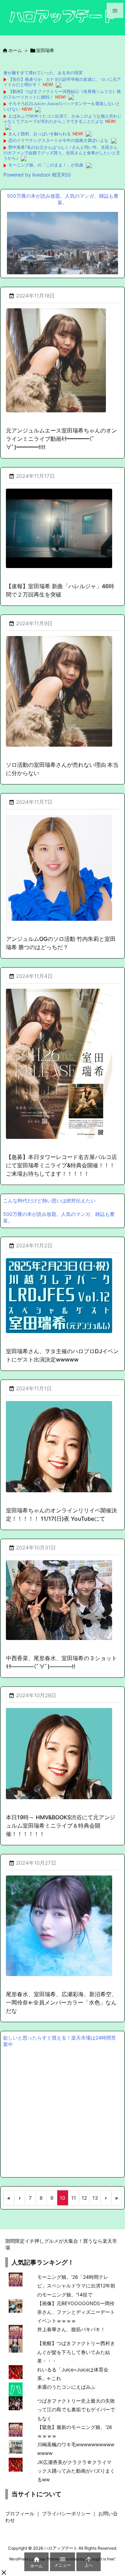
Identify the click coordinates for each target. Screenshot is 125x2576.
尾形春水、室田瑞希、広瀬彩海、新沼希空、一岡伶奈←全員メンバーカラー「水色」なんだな (61, 2002)
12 (84, 2198)
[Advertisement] (62, 2111)
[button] (4, 2573)
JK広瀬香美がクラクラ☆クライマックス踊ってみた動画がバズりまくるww (76, 2471)
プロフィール (20, 2513)
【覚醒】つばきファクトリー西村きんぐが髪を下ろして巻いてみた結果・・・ (76, 2352)
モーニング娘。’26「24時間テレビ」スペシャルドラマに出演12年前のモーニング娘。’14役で (76, 2286)
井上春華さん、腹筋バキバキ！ (71, 2329)
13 (95, 2198)
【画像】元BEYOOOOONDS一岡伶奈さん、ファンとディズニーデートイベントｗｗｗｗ (76, 2312)
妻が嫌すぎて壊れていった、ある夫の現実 (43, 73)
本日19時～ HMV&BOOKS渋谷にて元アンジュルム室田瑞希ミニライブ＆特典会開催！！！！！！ (61, 1826)
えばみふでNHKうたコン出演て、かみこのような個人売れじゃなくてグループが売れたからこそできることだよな (62, 119)
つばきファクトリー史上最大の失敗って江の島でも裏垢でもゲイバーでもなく (76, 2409)
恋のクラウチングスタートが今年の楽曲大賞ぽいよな (58, 140)
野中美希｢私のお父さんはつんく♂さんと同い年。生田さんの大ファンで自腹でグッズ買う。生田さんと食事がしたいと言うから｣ (62, 153)
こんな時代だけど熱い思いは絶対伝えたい (49, 1200)
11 (74, 2198)
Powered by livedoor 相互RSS (37, 175)
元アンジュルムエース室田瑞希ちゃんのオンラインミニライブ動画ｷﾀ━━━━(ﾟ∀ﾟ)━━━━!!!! (61, 439)
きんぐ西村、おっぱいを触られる (40, 134)
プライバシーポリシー (66, 2513)
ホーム (15, 50)
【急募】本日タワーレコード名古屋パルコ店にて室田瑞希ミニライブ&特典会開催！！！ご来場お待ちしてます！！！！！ (61, 1165)
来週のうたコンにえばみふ (66, 2387)
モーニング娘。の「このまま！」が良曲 (46, 165)
